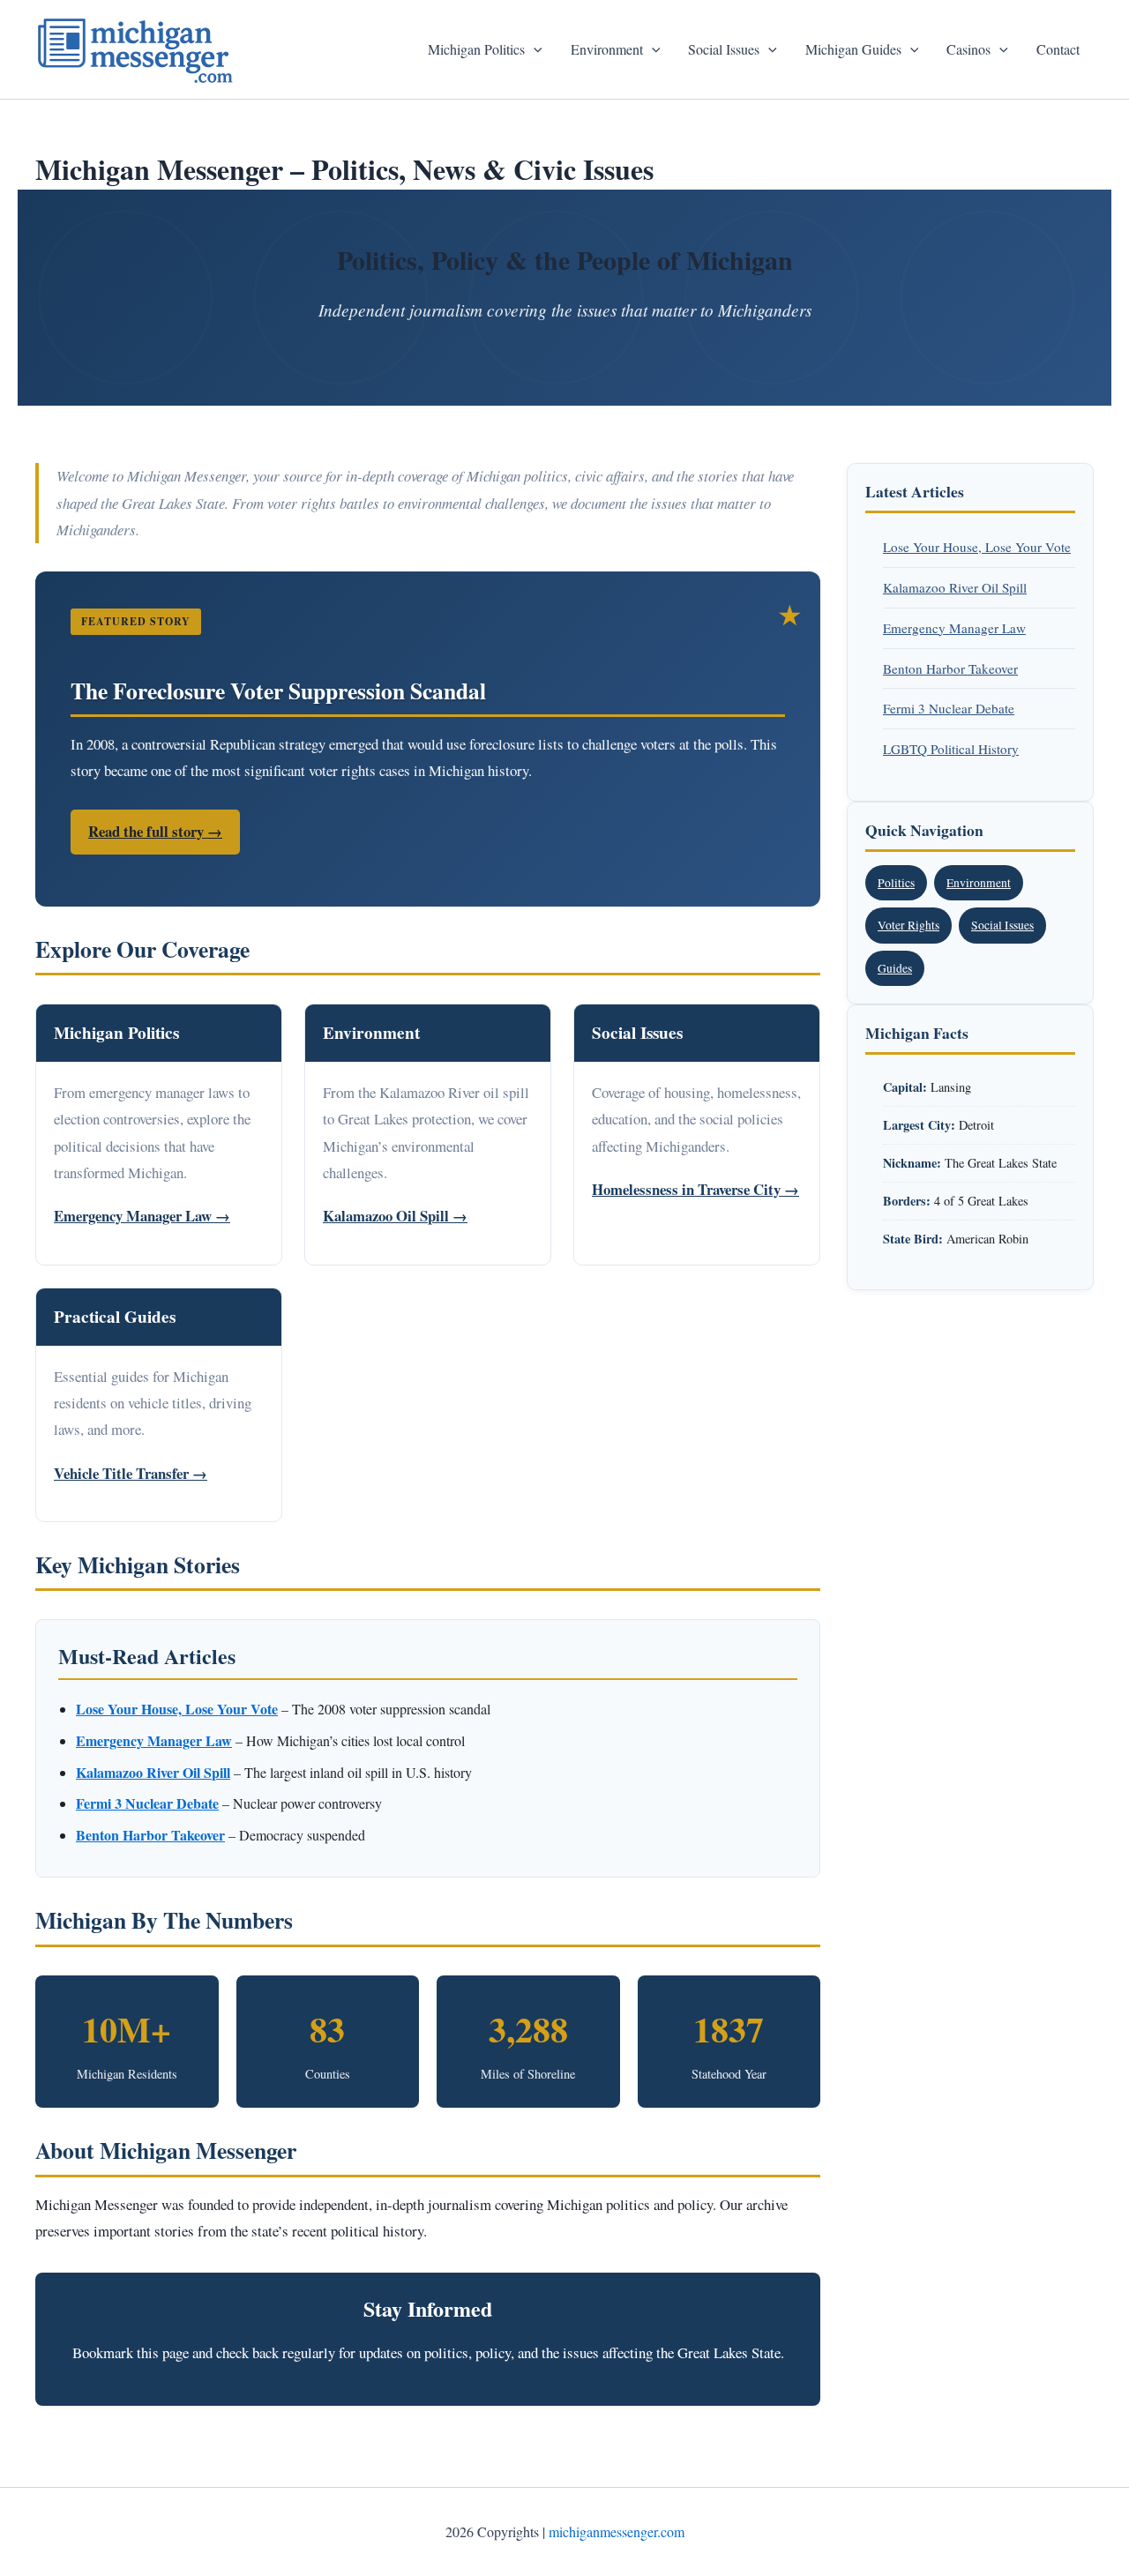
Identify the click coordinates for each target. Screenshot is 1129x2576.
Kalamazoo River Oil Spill (955, 587)
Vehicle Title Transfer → (131, 1473)
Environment (607, 49)
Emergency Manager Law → (142, 1216)
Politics (896, 883)
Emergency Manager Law (954, 628)
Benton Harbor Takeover (950, 668)
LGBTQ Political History (951, 749)
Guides (895, 968)
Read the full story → (155, 831)
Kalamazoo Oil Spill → (395, 1216)
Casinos (968, 49)
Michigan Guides (853, 49)
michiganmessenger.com (617, 2531)
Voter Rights (908, 925)
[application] (534, 49)
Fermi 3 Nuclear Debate (949, 708)
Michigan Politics (476, 49)
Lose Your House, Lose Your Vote (977, 547)
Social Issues (724, 49)
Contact (1058, 49)
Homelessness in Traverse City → (695, 1189)
